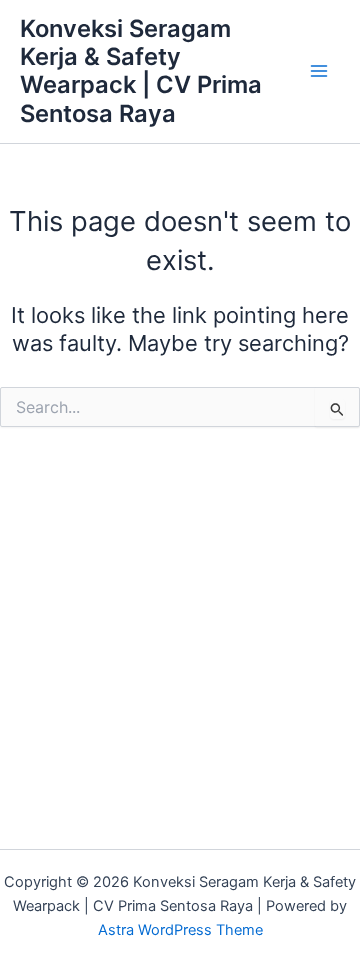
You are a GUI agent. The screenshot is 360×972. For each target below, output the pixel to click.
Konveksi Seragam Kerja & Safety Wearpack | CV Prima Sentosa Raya (141, 71)
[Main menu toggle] (319, 72)
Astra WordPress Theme (180, 930)
